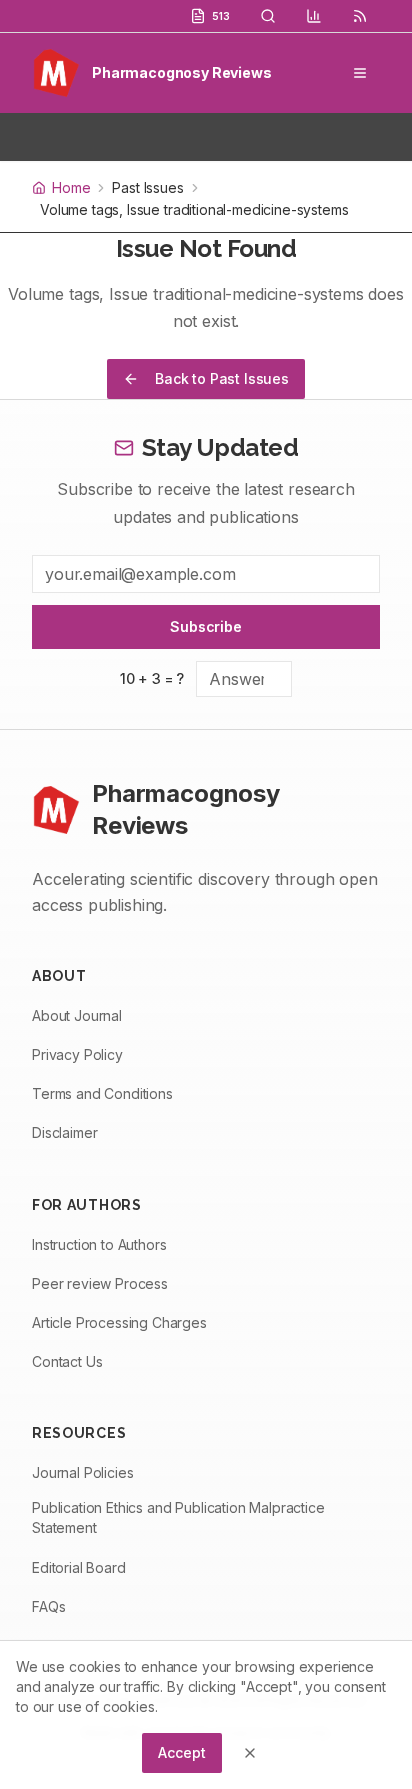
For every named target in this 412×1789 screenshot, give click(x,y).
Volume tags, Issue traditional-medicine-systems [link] (194, 209)
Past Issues (147, 188)
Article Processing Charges (119, 1322)
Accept (181, 1752)
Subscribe (206, 626)
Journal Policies (82, 1472)
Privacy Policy (77, 1054)
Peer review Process (100, 1283)
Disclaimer (64, 1132)
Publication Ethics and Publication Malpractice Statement (178, 1517)
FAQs (48, 1606)
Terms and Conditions (102, 1093)
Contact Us (67, 1361)
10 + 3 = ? (152, 678)
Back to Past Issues (222, 378)
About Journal (77, 1015)
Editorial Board (79, 1567)
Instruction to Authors (99, 1244)
